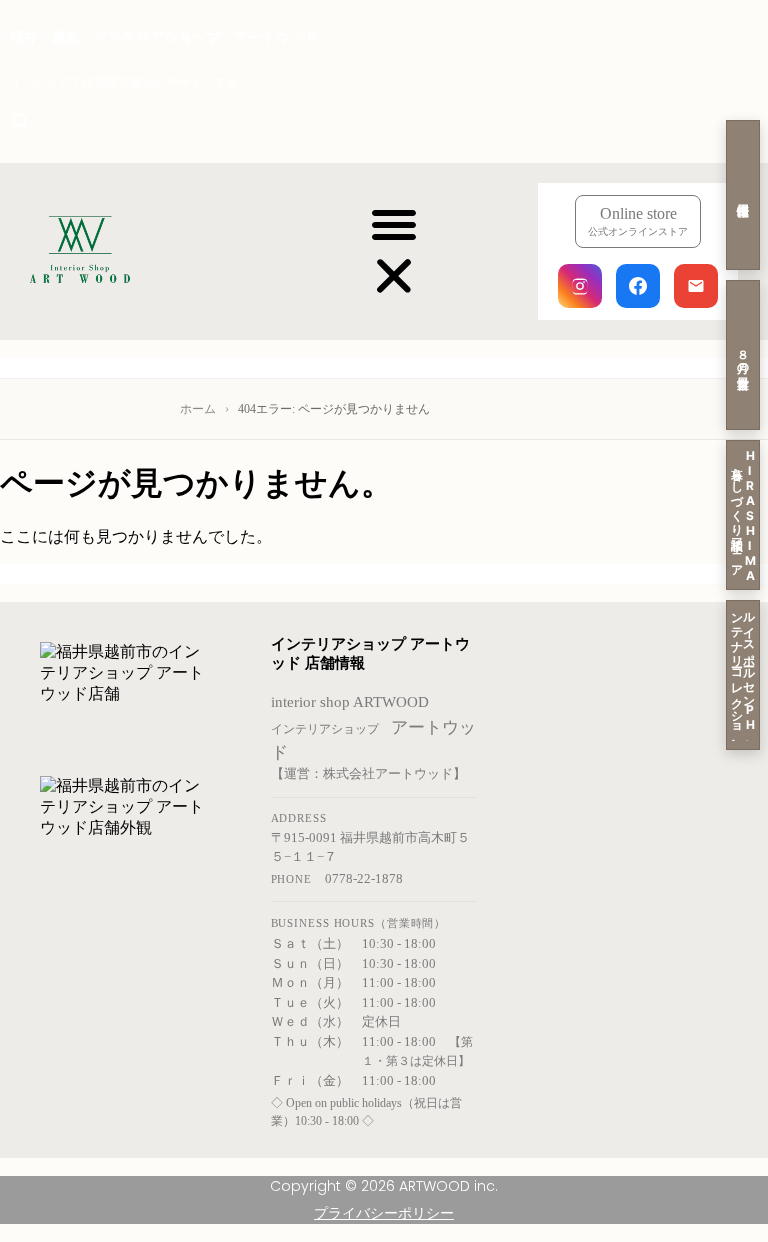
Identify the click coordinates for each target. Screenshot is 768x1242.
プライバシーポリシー (384, 1213)
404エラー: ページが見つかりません (334, 409)
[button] (394, 252)
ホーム (198, 409)
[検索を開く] (20, 121)
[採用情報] (743, 195)
